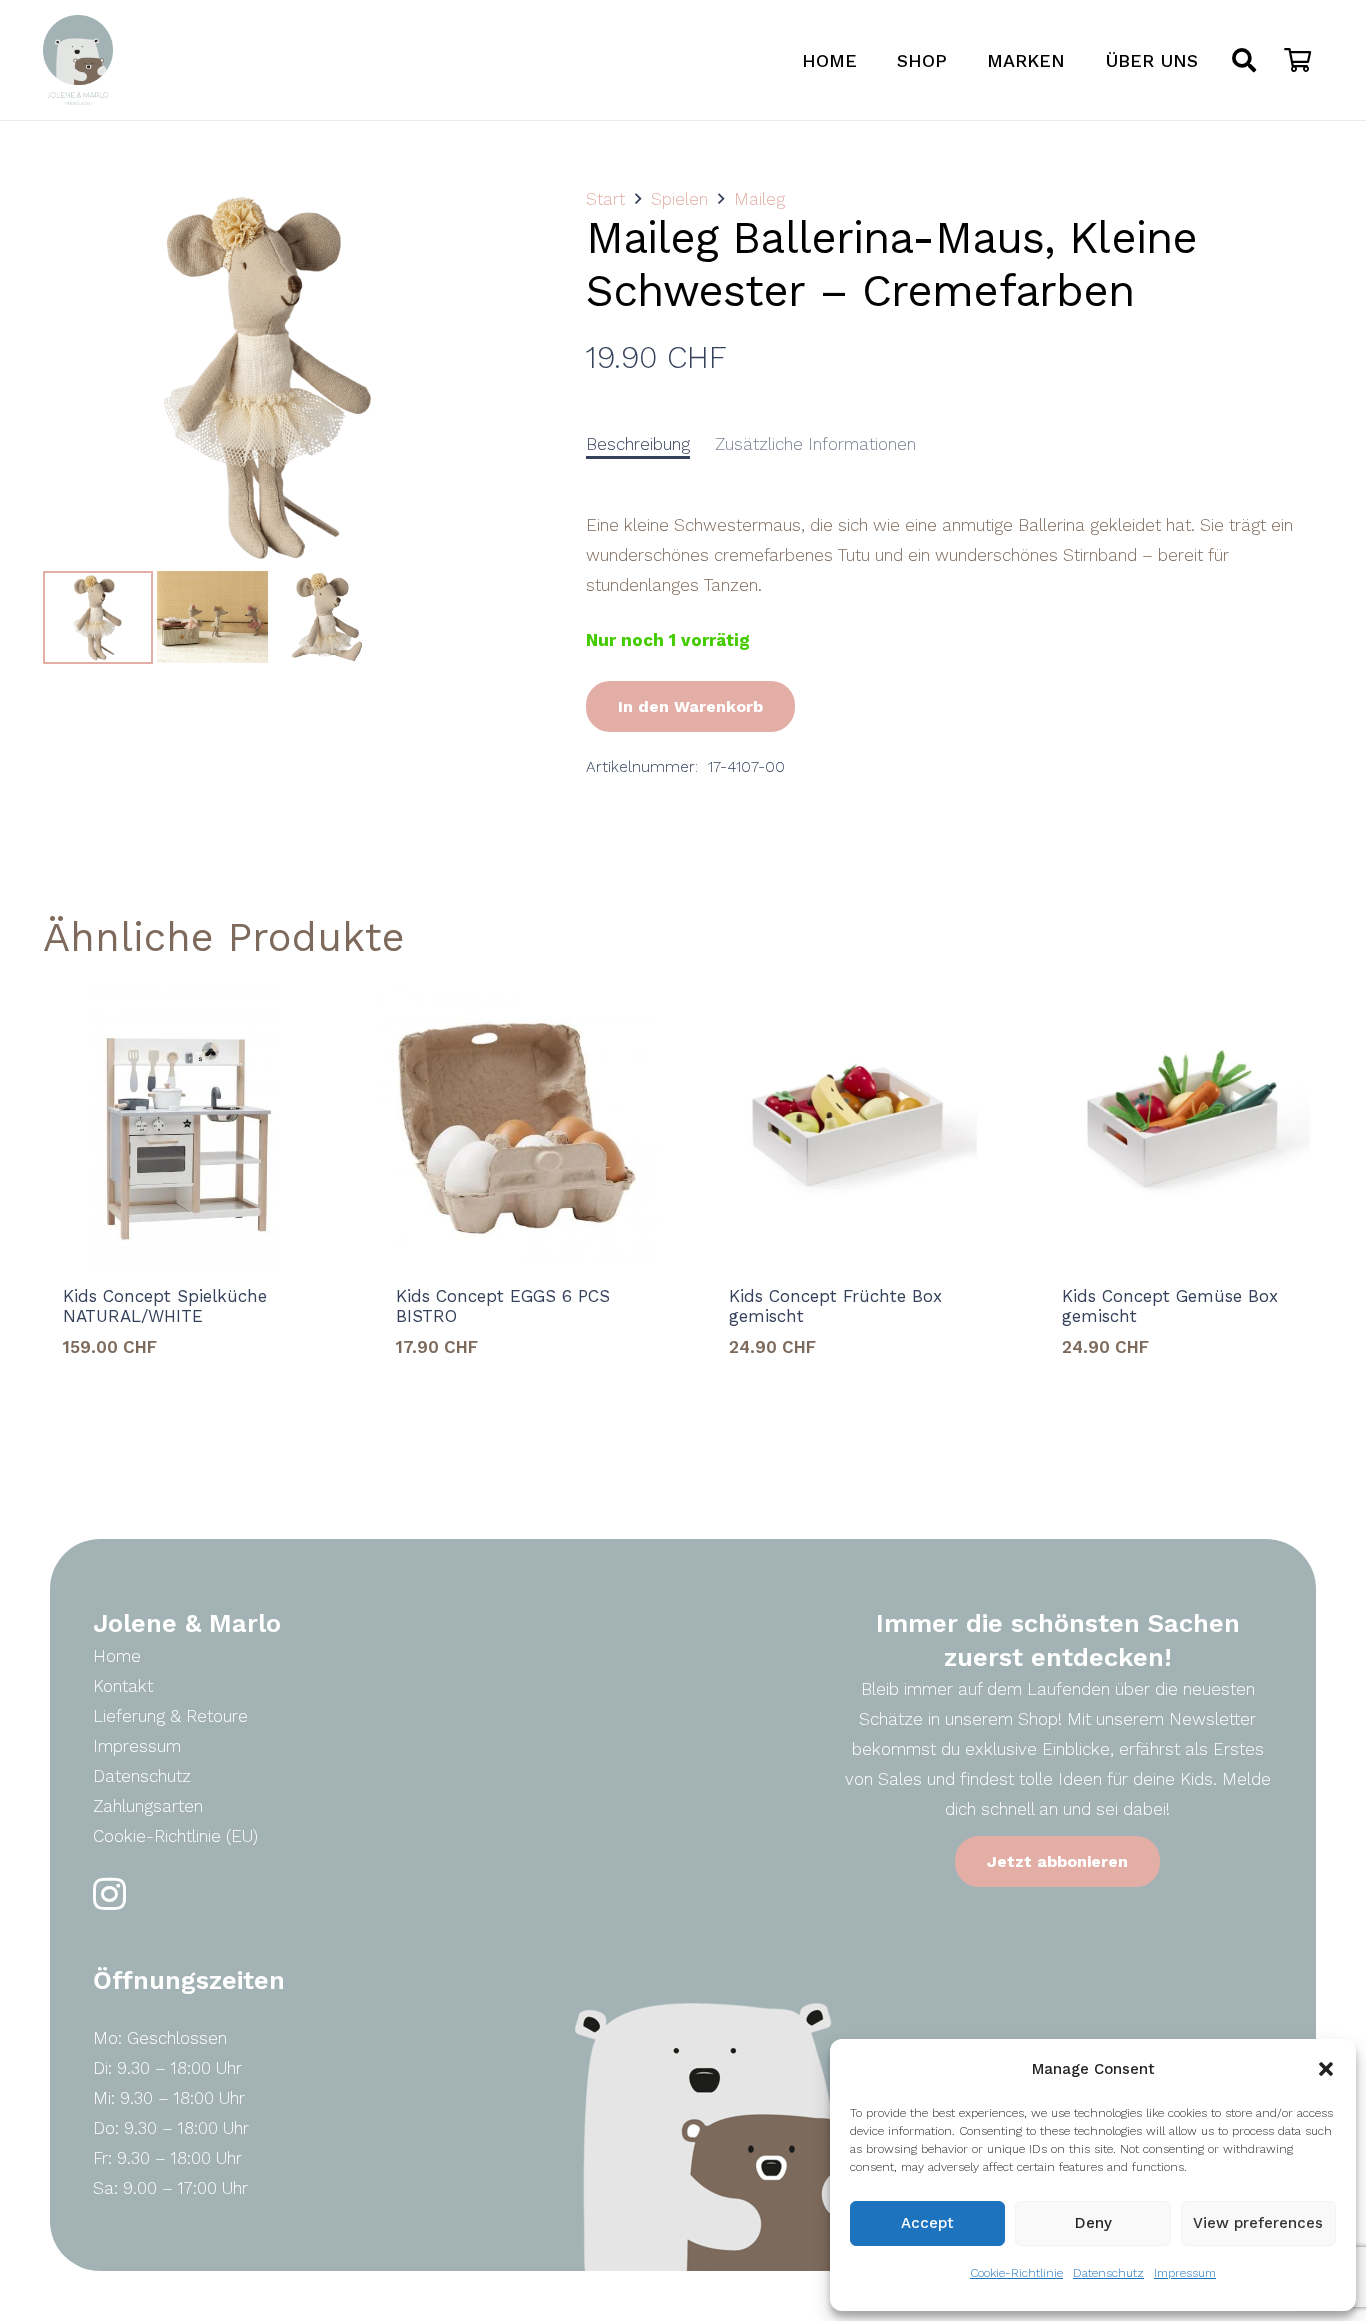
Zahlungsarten (148, 1806)
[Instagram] (109, 1894)
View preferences (1258, 2223)
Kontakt (123, 1686)
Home (117, 1656)
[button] (1326, 2069)
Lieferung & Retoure (170, 1716)
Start (605, 199)
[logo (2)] (78, 60)
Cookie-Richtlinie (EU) (175, 1836)
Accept (927, 2223)
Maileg (759, 199)
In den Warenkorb (690, 706)
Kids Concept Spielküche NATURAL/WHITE (165, 1306)
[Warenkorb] (1297, 60)
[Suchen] (1244, 60)
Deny (1093, 2223)
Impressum (1185, 2273)
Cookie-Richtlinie (1016, 2273)
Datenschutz (1108, 2273)
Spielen (679, 199)
